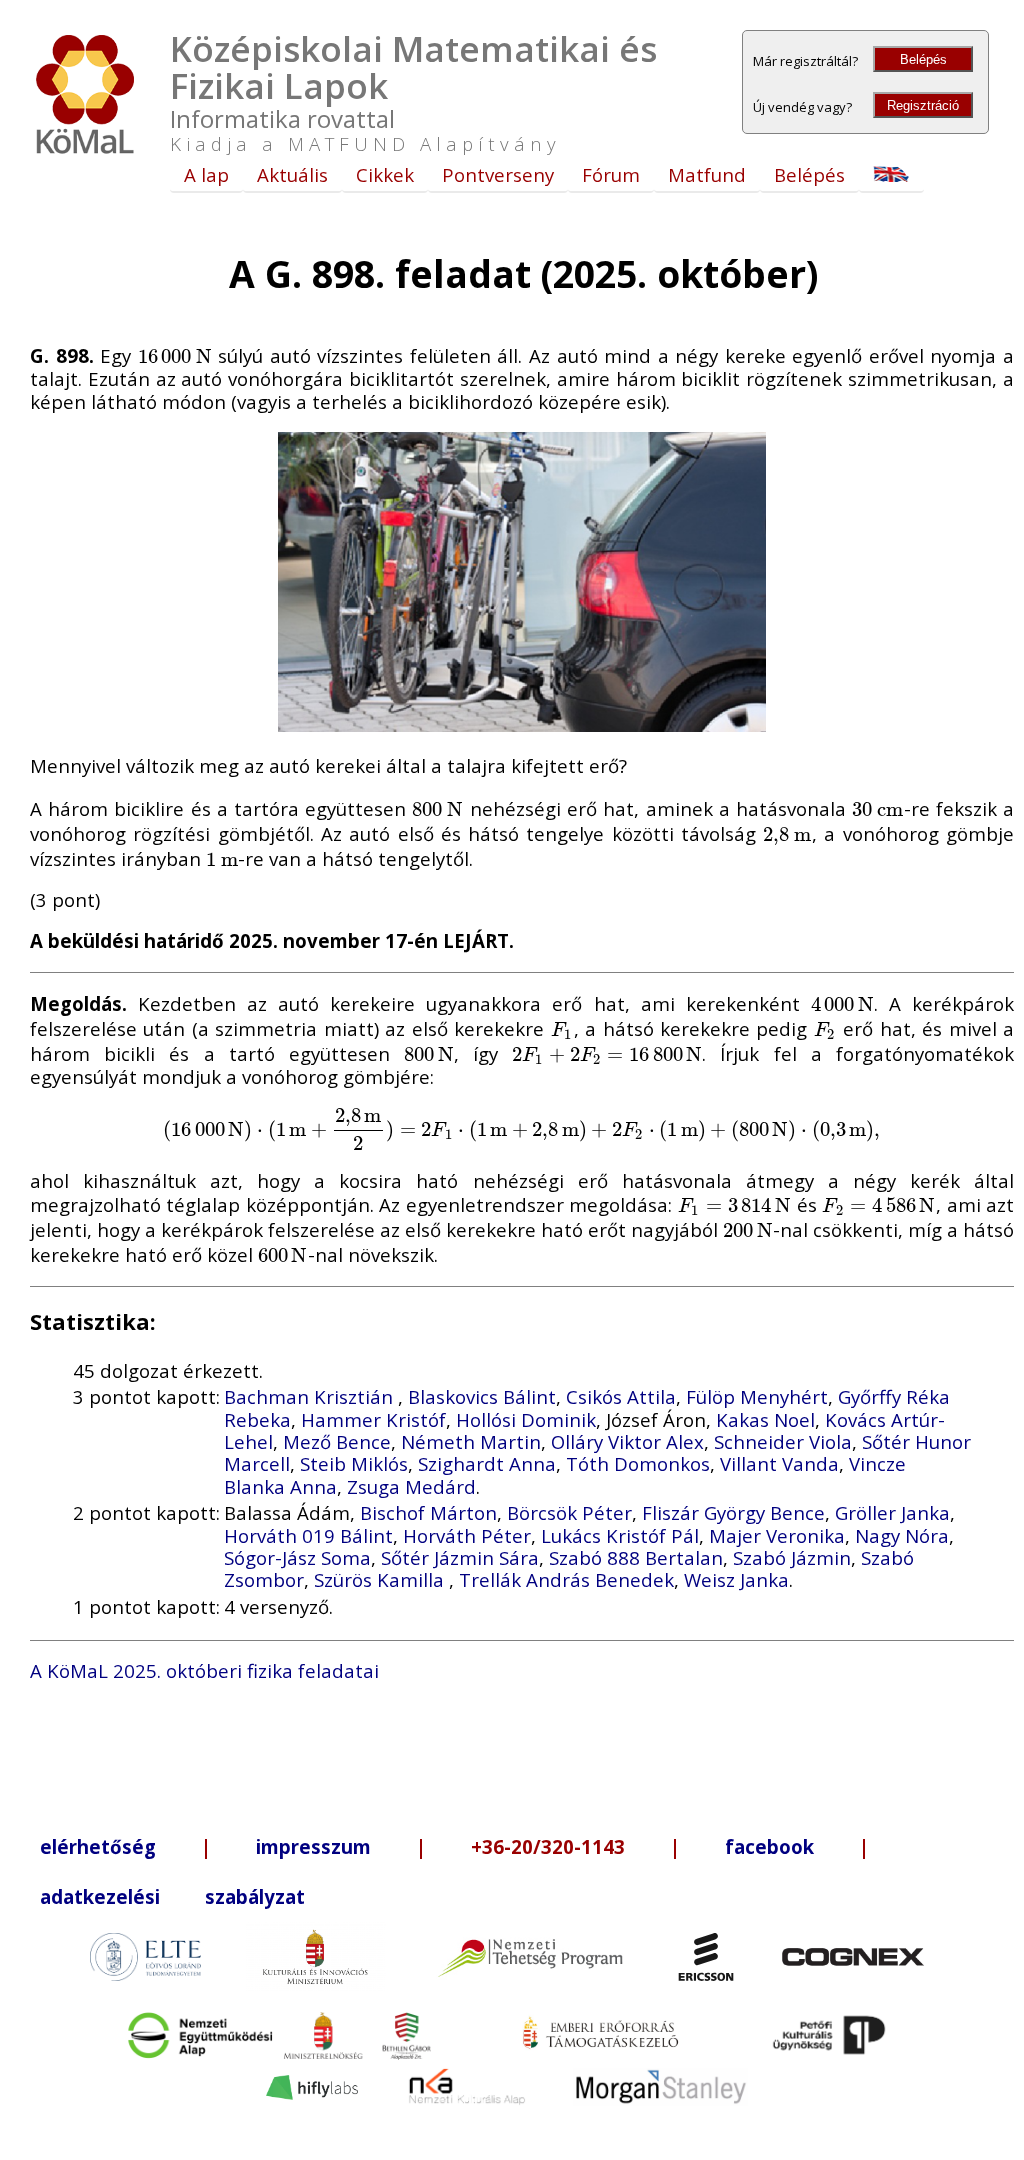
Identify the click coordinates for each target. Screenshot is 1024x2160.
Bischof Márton (428, 1512)
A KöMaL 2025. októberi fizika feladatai (204, 1670)
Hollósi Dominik (526, 1419)
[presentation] (175, 355)
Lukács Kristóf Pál (620, 1535)
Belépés (923, 59)
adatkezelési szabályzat (172, 1896)
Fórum (611, 174)
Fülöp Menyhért (757, 1396)
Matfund (707, 174)
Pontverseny (498, 174)
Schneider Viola (783, 1441)
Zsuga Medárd (411, 1486)
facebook (769, 1846)
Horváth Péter (467, 1535)
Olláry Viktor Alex (627, 1441)
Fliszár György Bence (733, 1512)
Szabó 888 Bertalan (636, 1557)
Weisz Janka (736, 1579)
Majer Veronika (777, 1535)
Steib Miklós (354, 1463)
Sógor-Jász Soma (297, 1557)
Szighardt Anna (487, 1463)
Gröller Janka (892, 1512)
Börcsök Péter (569, 1512)
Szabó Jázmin (792, 1557)
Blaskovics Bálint (482, 1396)
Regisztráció (923, 105)
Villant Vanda (779, 1463)
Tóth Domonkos (638, 1463)
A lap (206, 174)
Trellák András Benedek (566, 1579)
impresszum (313, 1846)
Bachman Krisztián (311, 1396)
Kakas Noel (765, 1419)
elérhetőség (98, 1846)
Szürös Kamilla (381, 1579)
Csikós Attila (621, 1396)
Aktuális (292, 174)
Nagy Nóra (902, 1535)
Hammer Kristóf (373, 1419)
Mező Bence (337, 1441)
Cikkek (385, 174)
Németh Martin (471, 1441)
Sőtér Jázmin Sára (460, 1557)
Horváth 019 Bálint (308, 1535)
